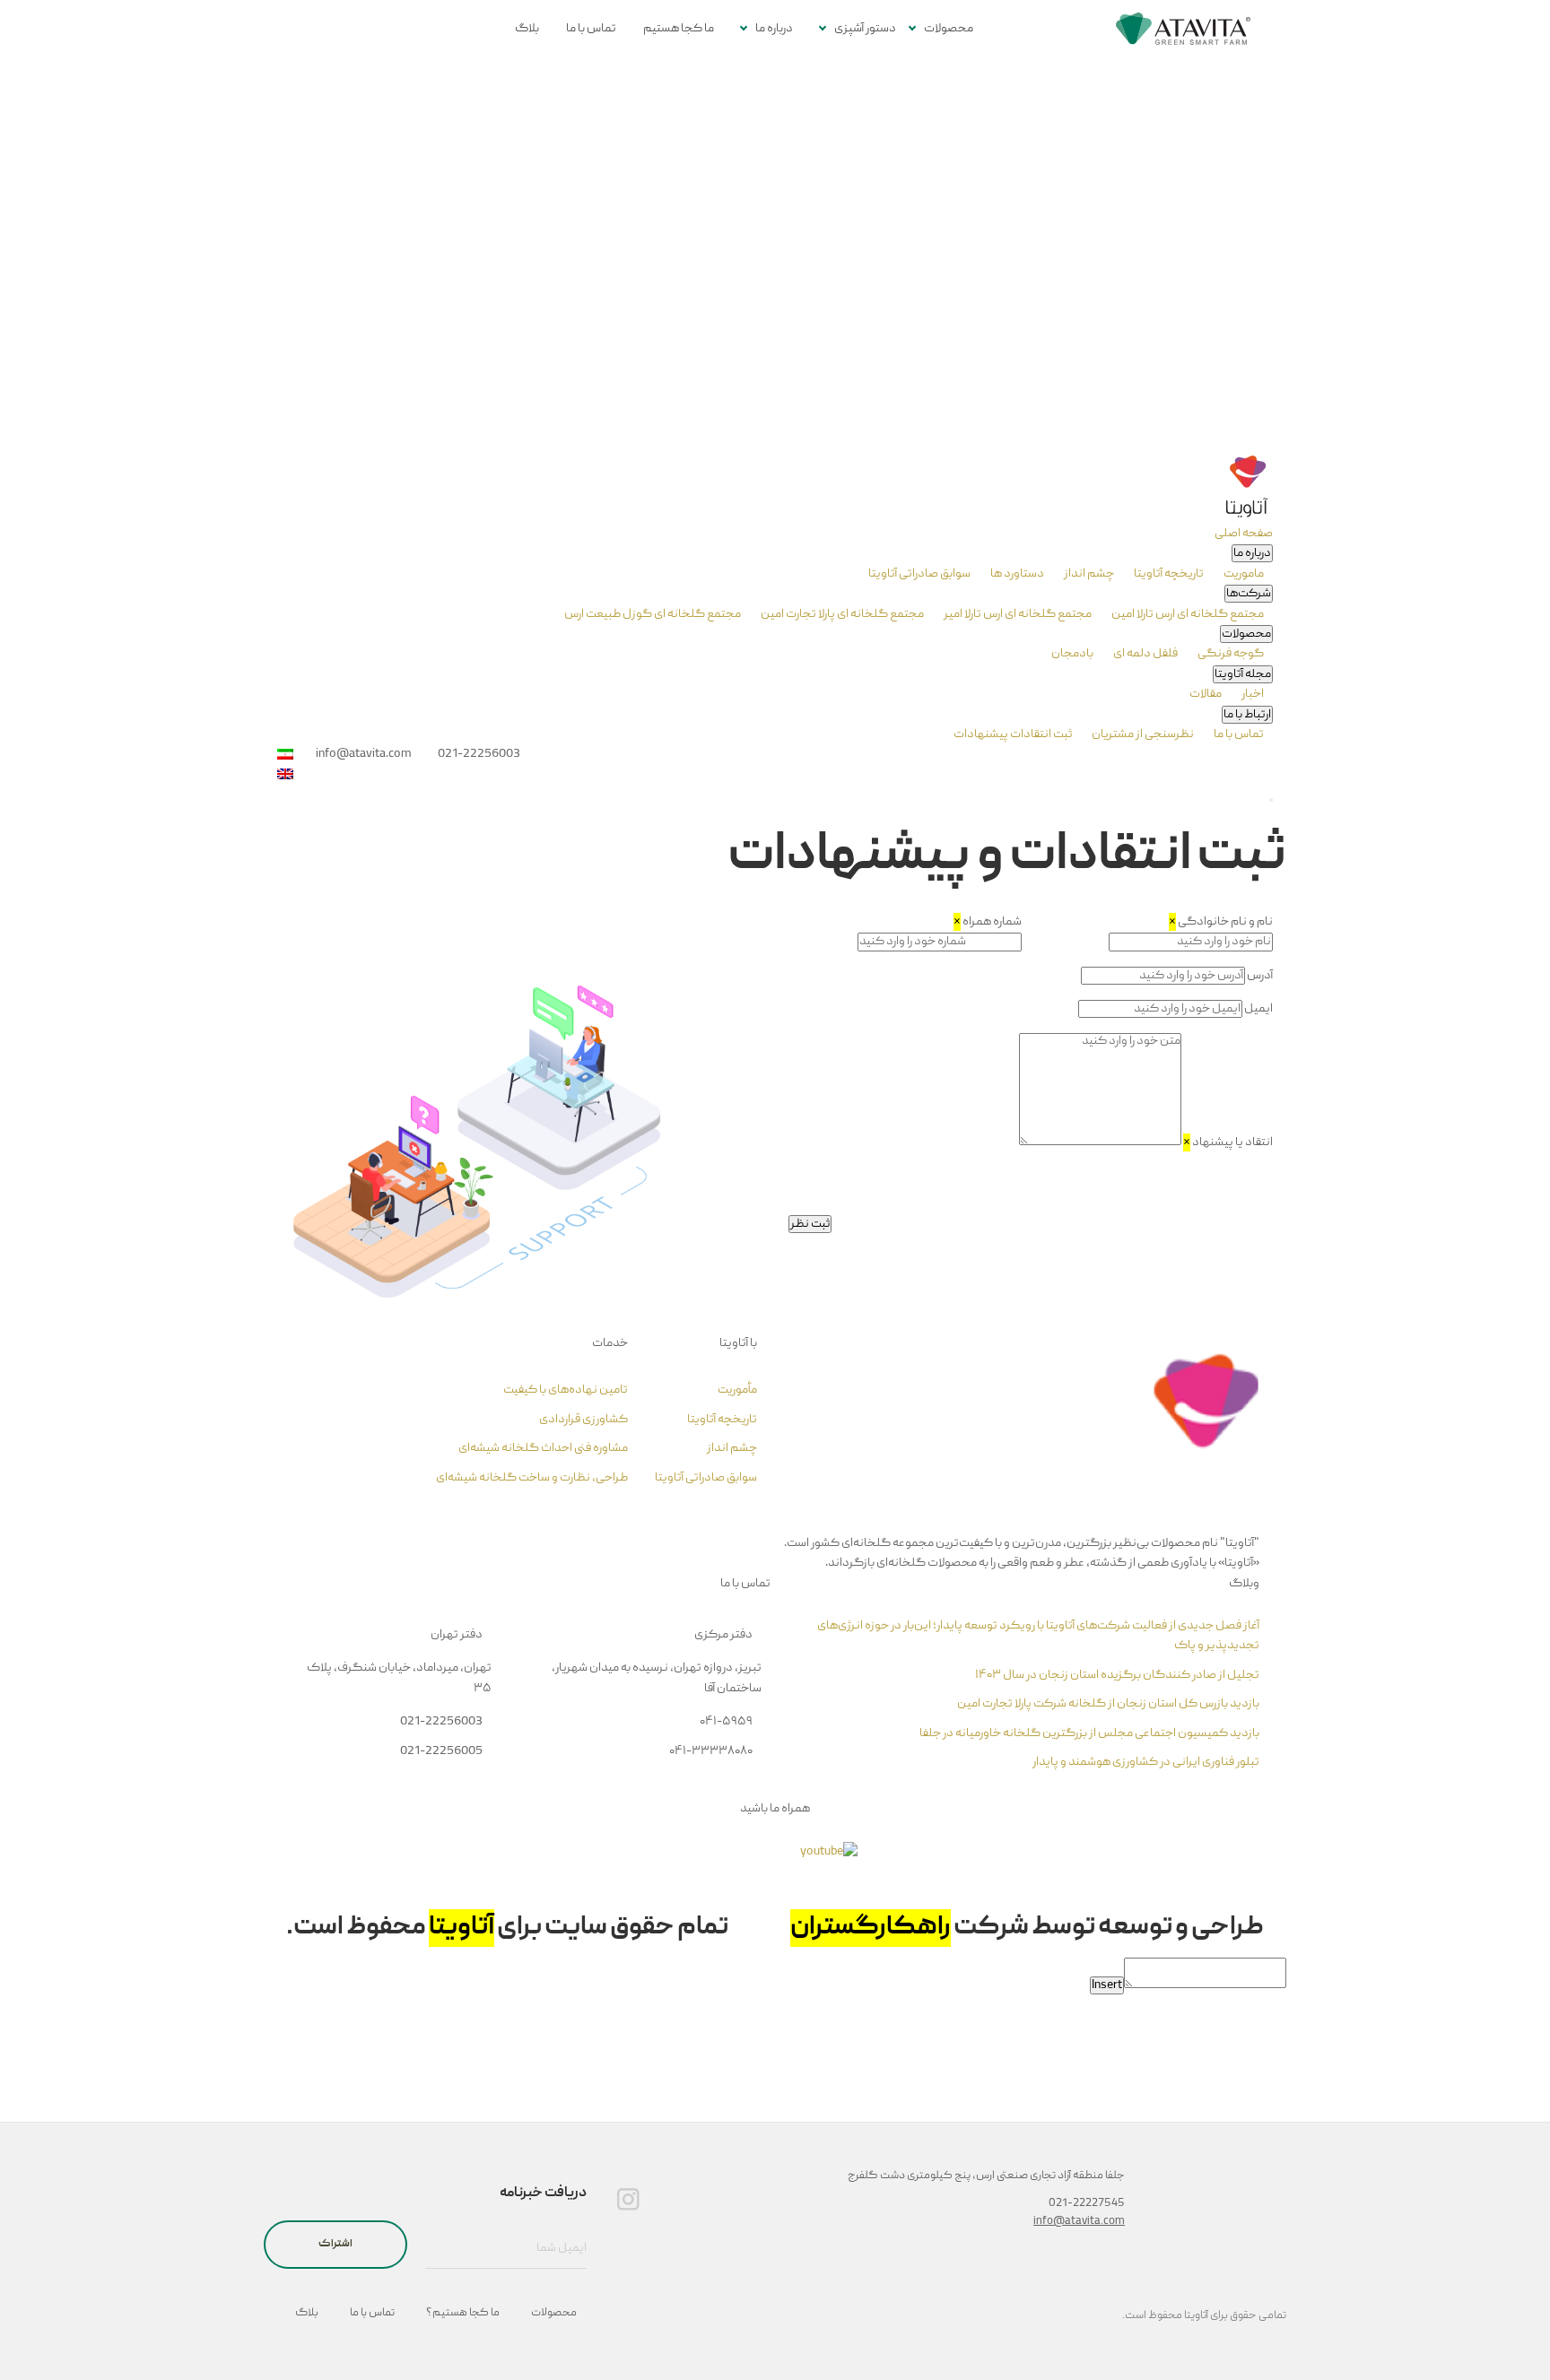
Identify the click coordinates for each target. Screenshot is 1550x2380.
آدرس (1260, 976)
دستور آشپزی (865, 29)
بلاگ (527, 29)
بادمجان (1072, 654)
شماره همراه (988, 922)
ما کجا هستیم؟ (463, 2313)
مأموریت (737, 1390)
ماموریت (1243, 574)
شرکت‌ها (1249, 594)
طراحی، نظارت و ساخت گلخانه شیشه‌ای (532, 1478)
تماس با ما (591, 29)
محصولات (949, 29)
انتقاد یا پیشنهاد (1228, 1142)
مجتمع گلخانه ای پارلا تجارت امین (841, 614)
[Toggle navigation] (1271, 800)
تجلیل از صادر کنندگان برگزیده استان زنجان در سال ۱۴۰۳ (1117, 1675)
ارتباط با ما (1247, 715)
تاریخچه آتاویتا (1168, 574)
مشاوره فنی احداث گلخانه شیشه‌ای (543, 1448)
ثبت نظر (810, 1224)
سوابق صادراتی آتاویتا (919, 574)
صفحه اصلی (1244, 534)
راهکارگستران (871, 1928)
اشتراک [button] (335, 2244)
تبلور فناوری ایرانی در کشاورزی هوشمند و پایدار (1146, 1762)
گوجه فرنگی (1230, 654)
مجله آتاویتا (1243, 674)
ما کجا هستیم (679, 29)
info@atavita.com (1079, 2222)
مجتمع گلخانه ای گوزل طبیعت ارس (653, 614)
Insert (1107, 1985)
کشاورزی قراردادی (583, 1420)
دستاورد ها (1016, 574)
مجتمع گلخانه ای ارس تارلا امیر (1017, 614)
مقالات (1206, 694)
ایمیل (1258, 1009)
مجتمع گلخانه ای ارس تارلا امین (1187, 614)
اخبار (1252, 694)
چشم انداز (1088, 574)
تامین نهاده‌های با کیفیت (566, 1390)
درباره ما (774, 29)
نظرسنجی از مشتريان (1142, 734)
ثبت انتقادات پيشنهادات (1013, 734)
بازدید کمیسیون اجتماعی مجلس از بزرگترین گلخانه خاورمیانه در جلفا (1089, 1733)
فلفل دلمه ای (1145, 654)
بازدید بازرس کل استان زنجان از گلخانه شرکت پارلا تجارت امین (1108, 1704)
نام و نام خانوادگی (1221, 922)
